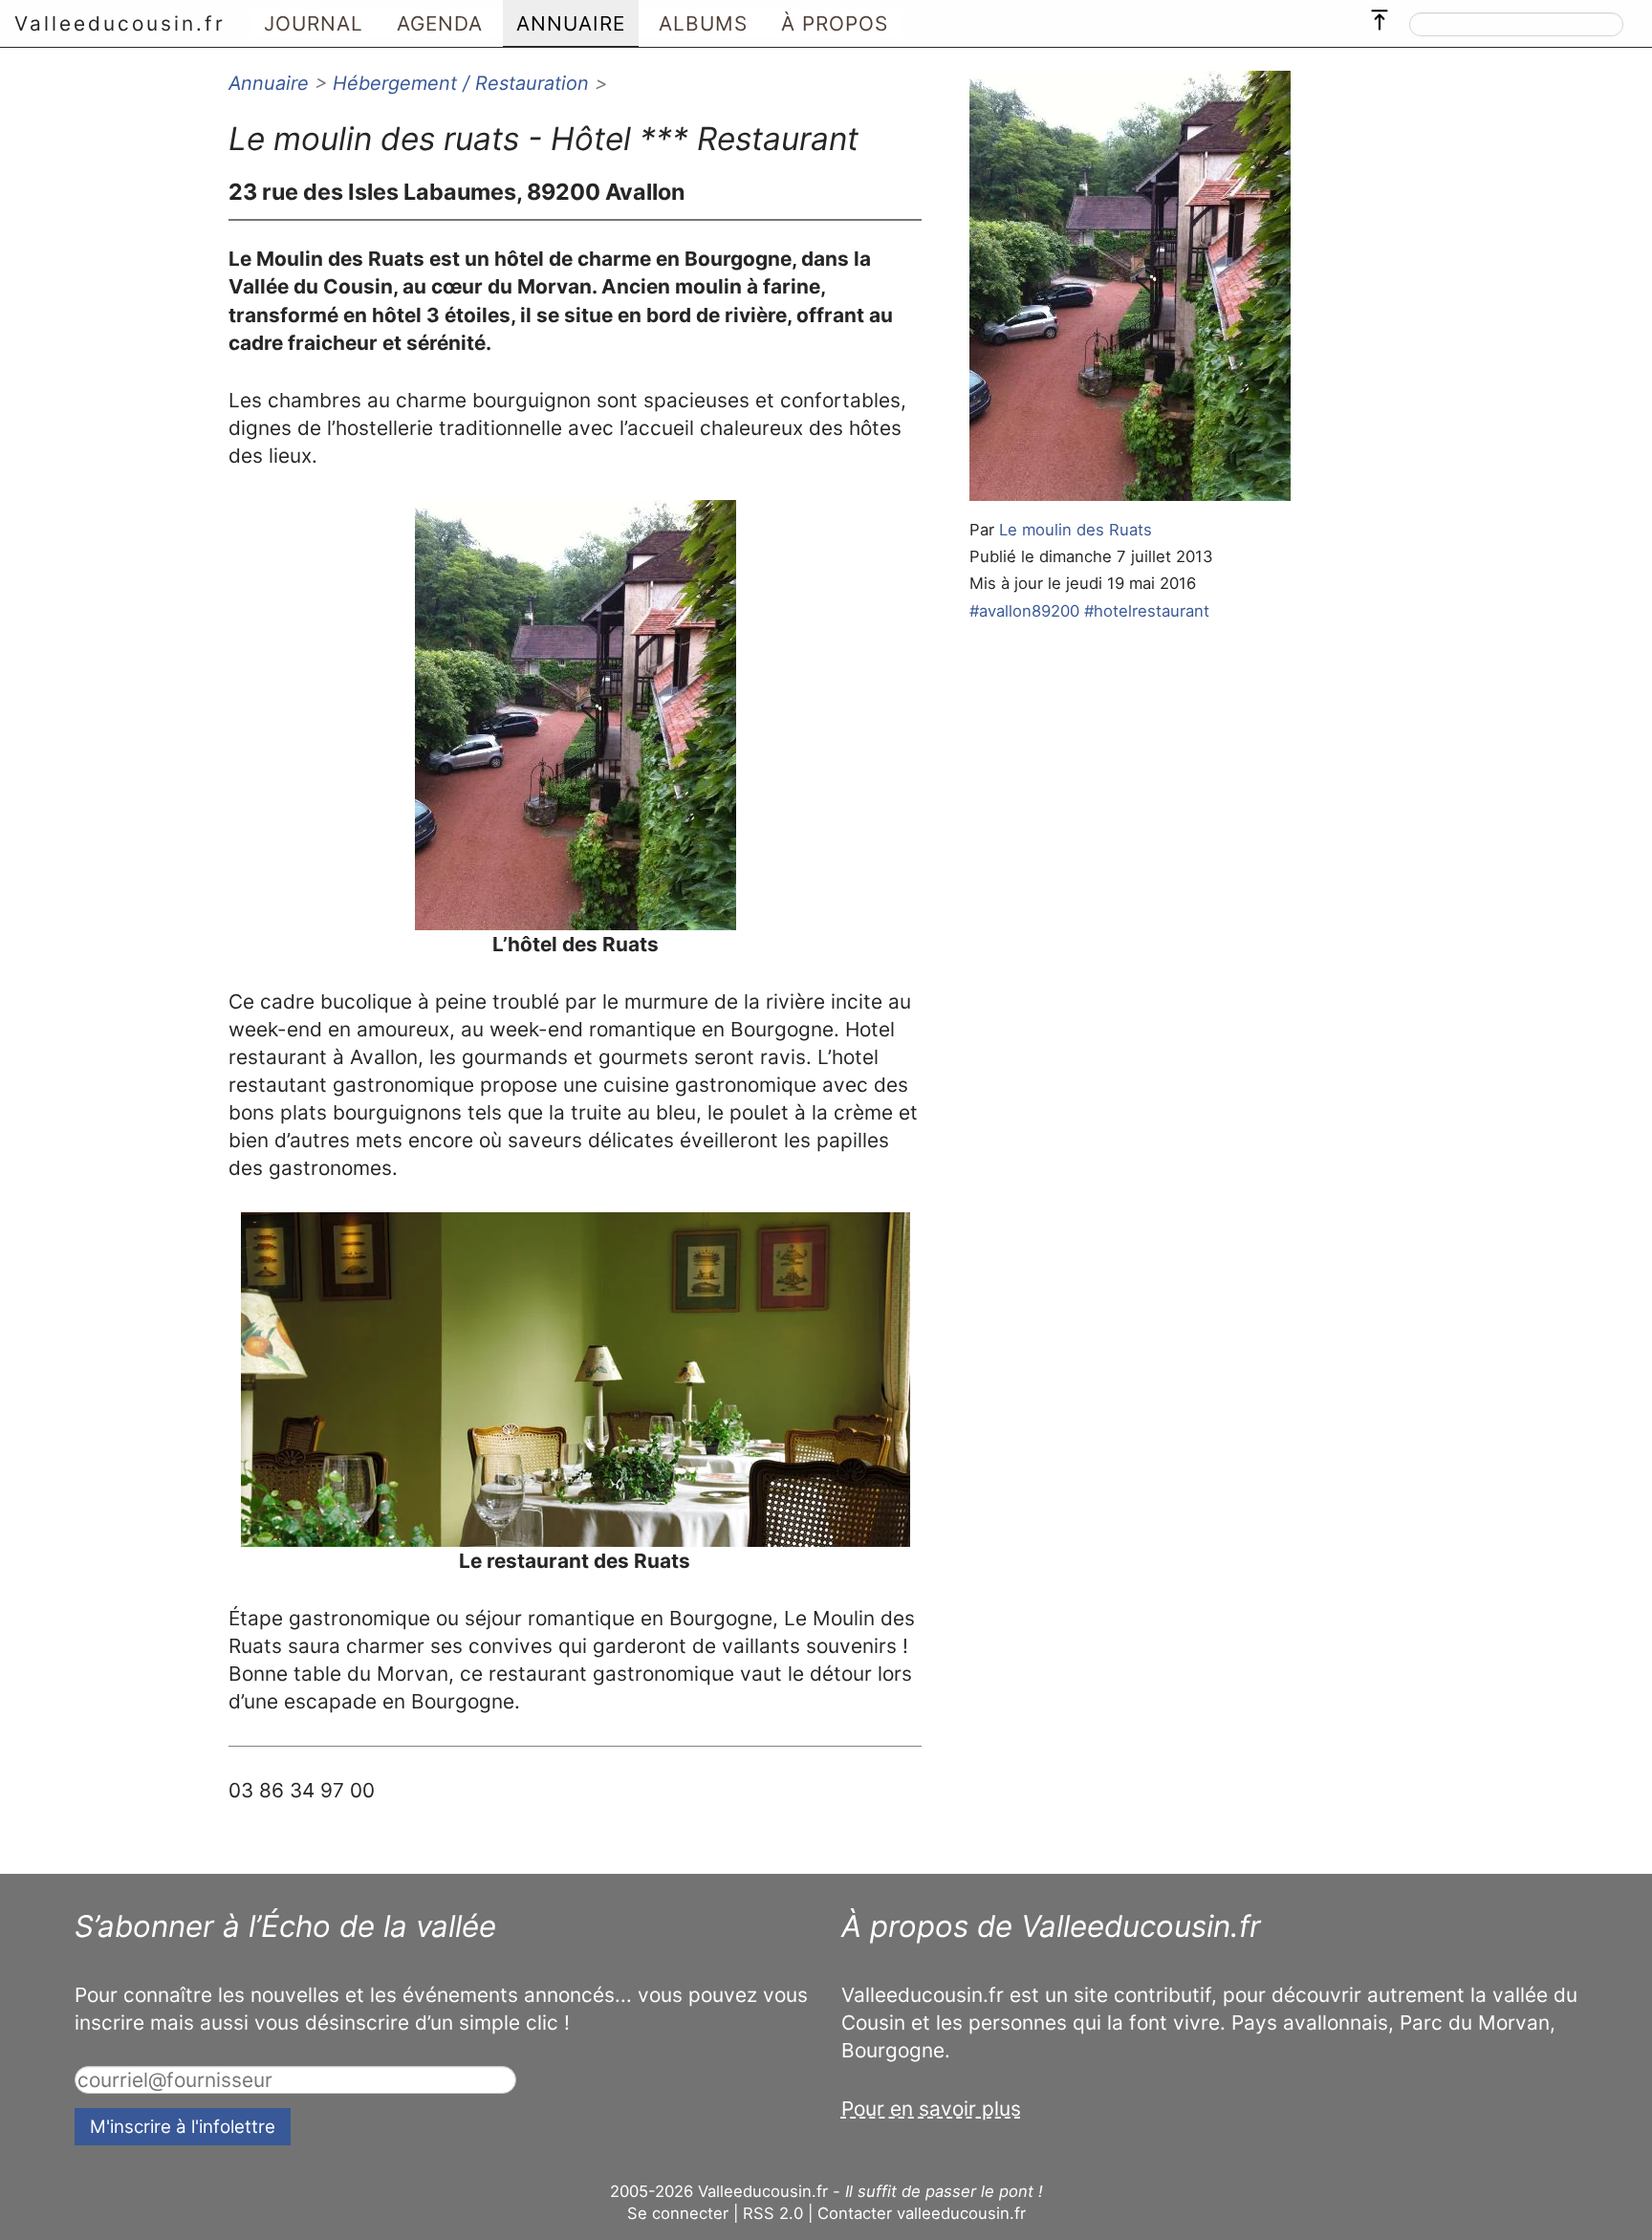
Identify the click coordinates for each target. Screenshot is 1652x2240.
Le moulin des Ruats (1076, 530)
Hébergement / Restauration (461, 83)
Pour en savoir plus (931, 2109)
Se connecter (678, 2213)
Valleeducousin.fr (120, 23)
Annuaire (269, 83)
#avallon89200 (1024, 611)
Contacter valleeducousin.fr (922, 2213)
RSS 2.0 (773, 2213)
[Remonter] (1380, 15)
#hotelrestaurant (1147, 611)
